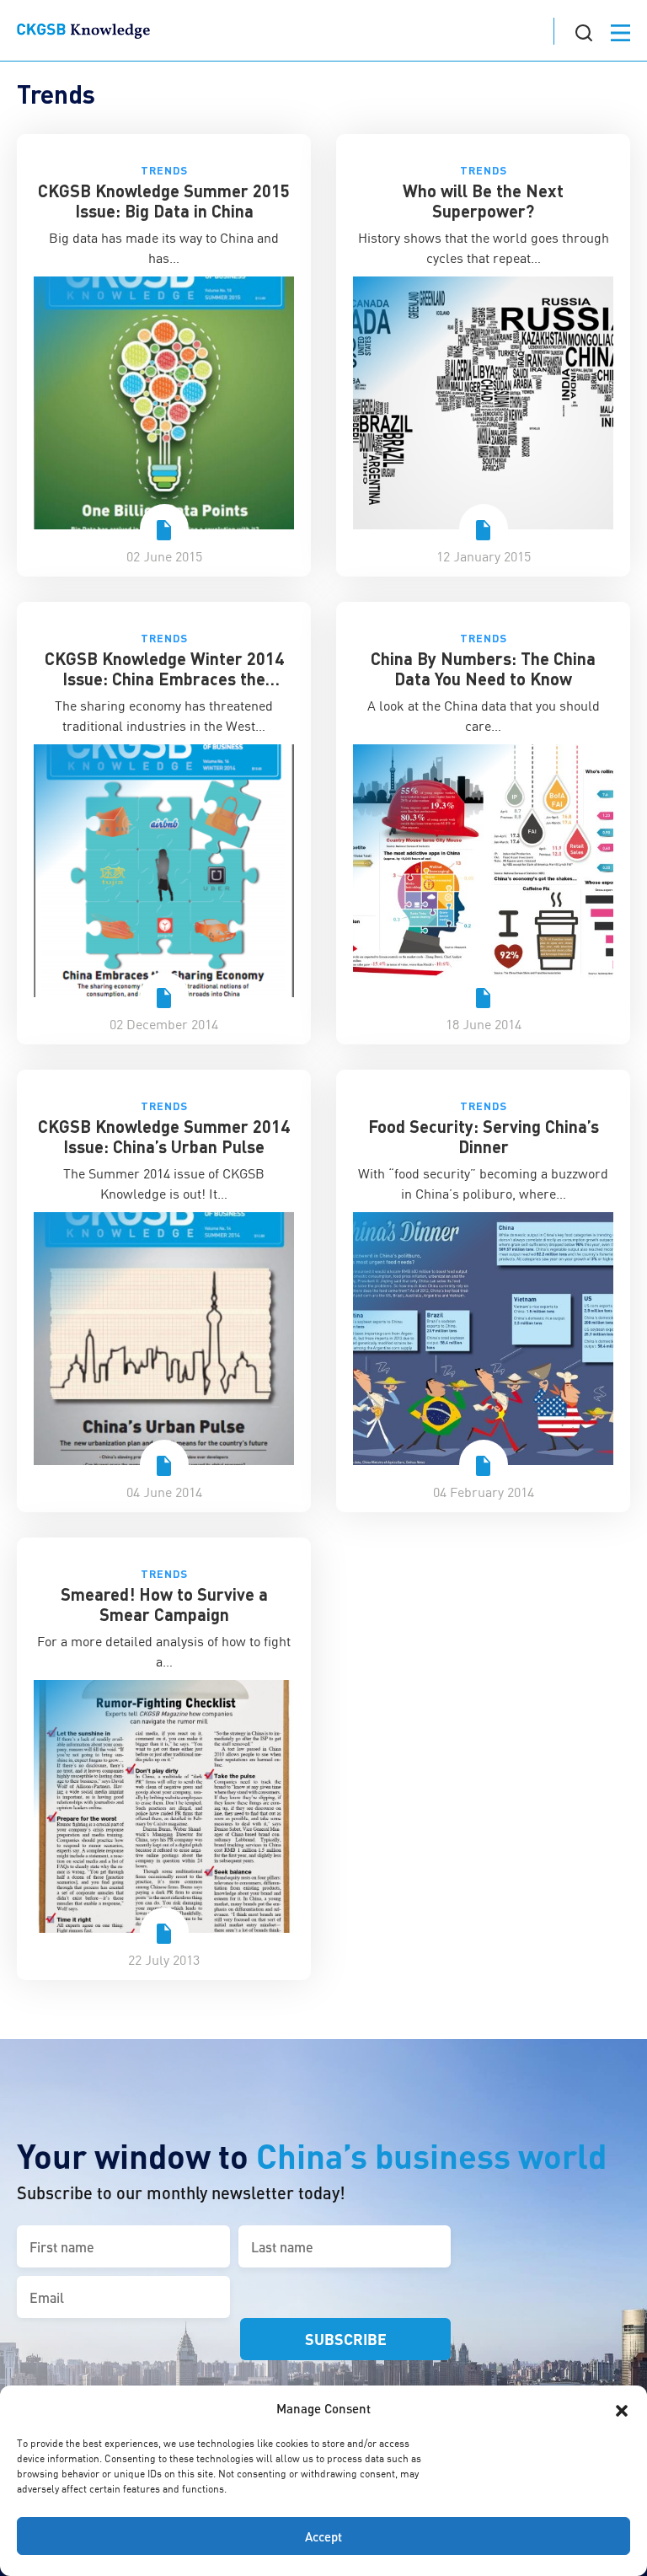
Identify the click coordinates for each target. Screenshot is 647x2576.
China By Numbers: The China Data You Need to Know (483, 668)
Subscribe (346, 2339)
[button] (622, 2408)
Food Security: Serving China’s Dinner (484, 1136)
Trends (164, 170)
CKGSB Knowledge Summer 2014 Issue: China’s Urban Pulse (164, 1136)
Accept (323, 2536)
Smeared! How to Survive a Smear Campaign (164, 1604)
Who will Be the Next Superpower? (483, 201)
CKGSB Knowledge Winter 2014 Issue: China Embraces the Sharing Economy (164, 679)
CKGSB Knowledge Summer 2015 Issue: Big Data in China (164, 201)
